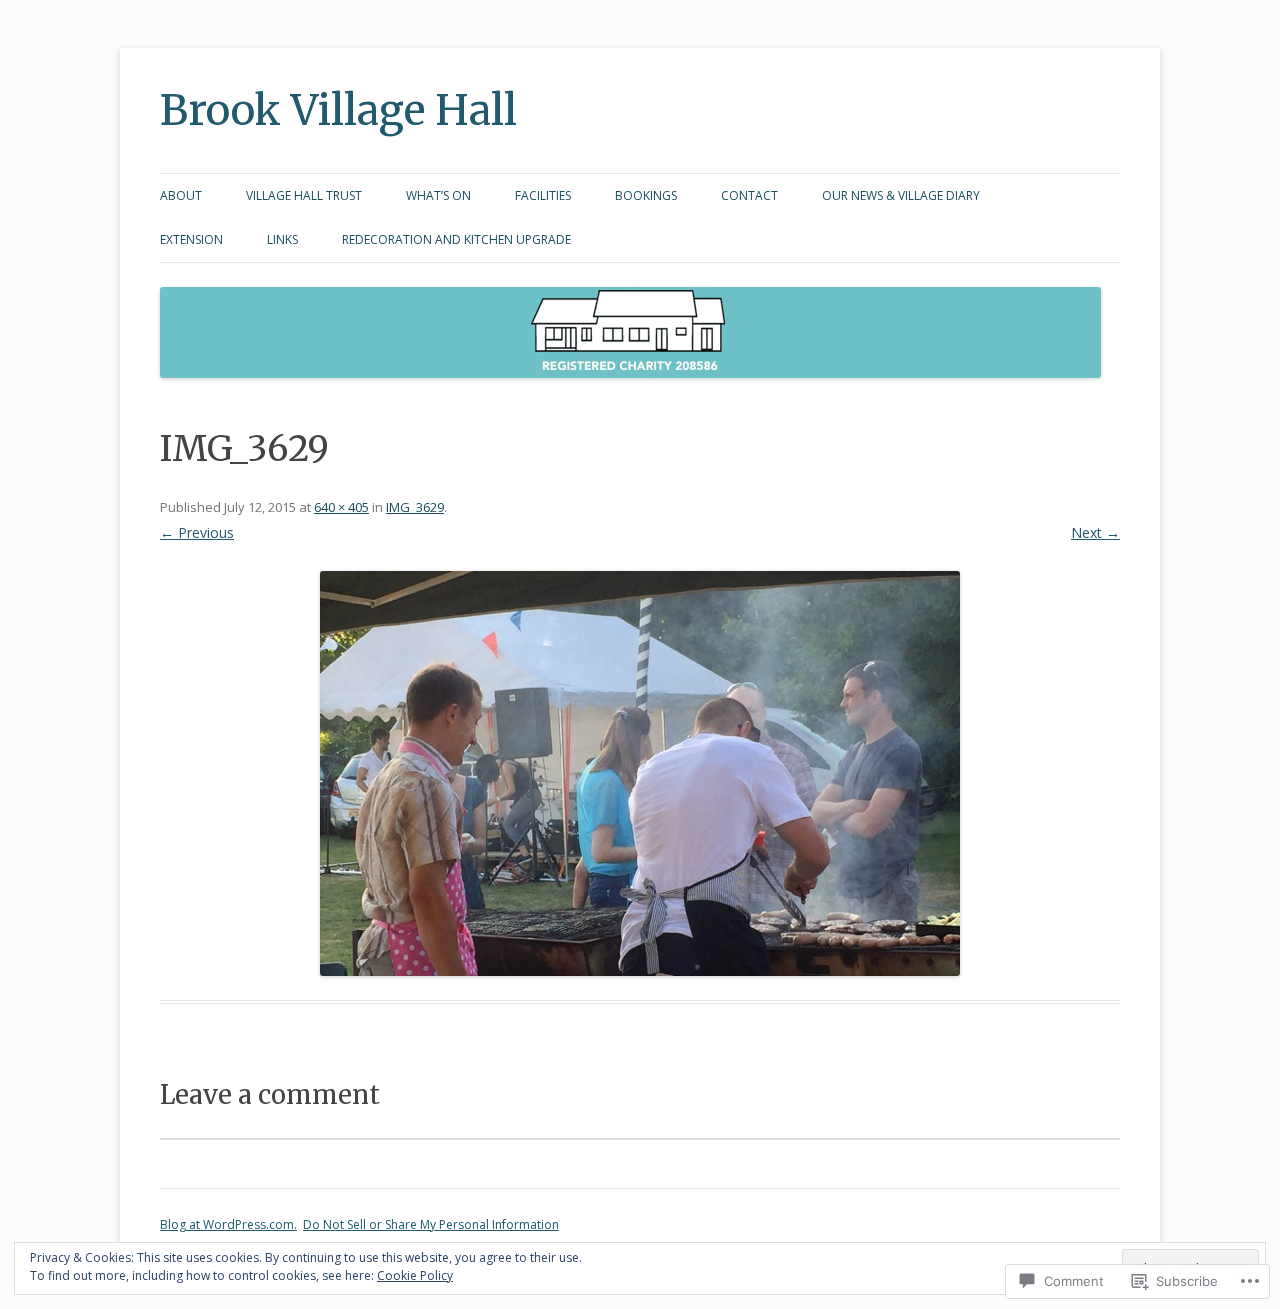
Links (282, 239)
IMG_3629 (415, 507)
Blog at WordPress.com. (228, 1224)
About (181, 195)
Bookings (646, 195)
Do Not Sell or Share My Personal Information (431, 1224)
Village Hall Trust (304, 195)
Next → (1095, 532)
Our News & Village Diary (901, 195)
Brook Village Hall (338, 110)
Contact (749, 195)
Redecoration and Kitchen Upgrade (456, 239)
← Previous (197, 532)
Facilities (543, 195)
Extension (191, 239)
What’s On (438, 195)
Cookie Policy (415, 1275)
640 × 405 (341, 507)
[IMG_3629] (640, 773)
